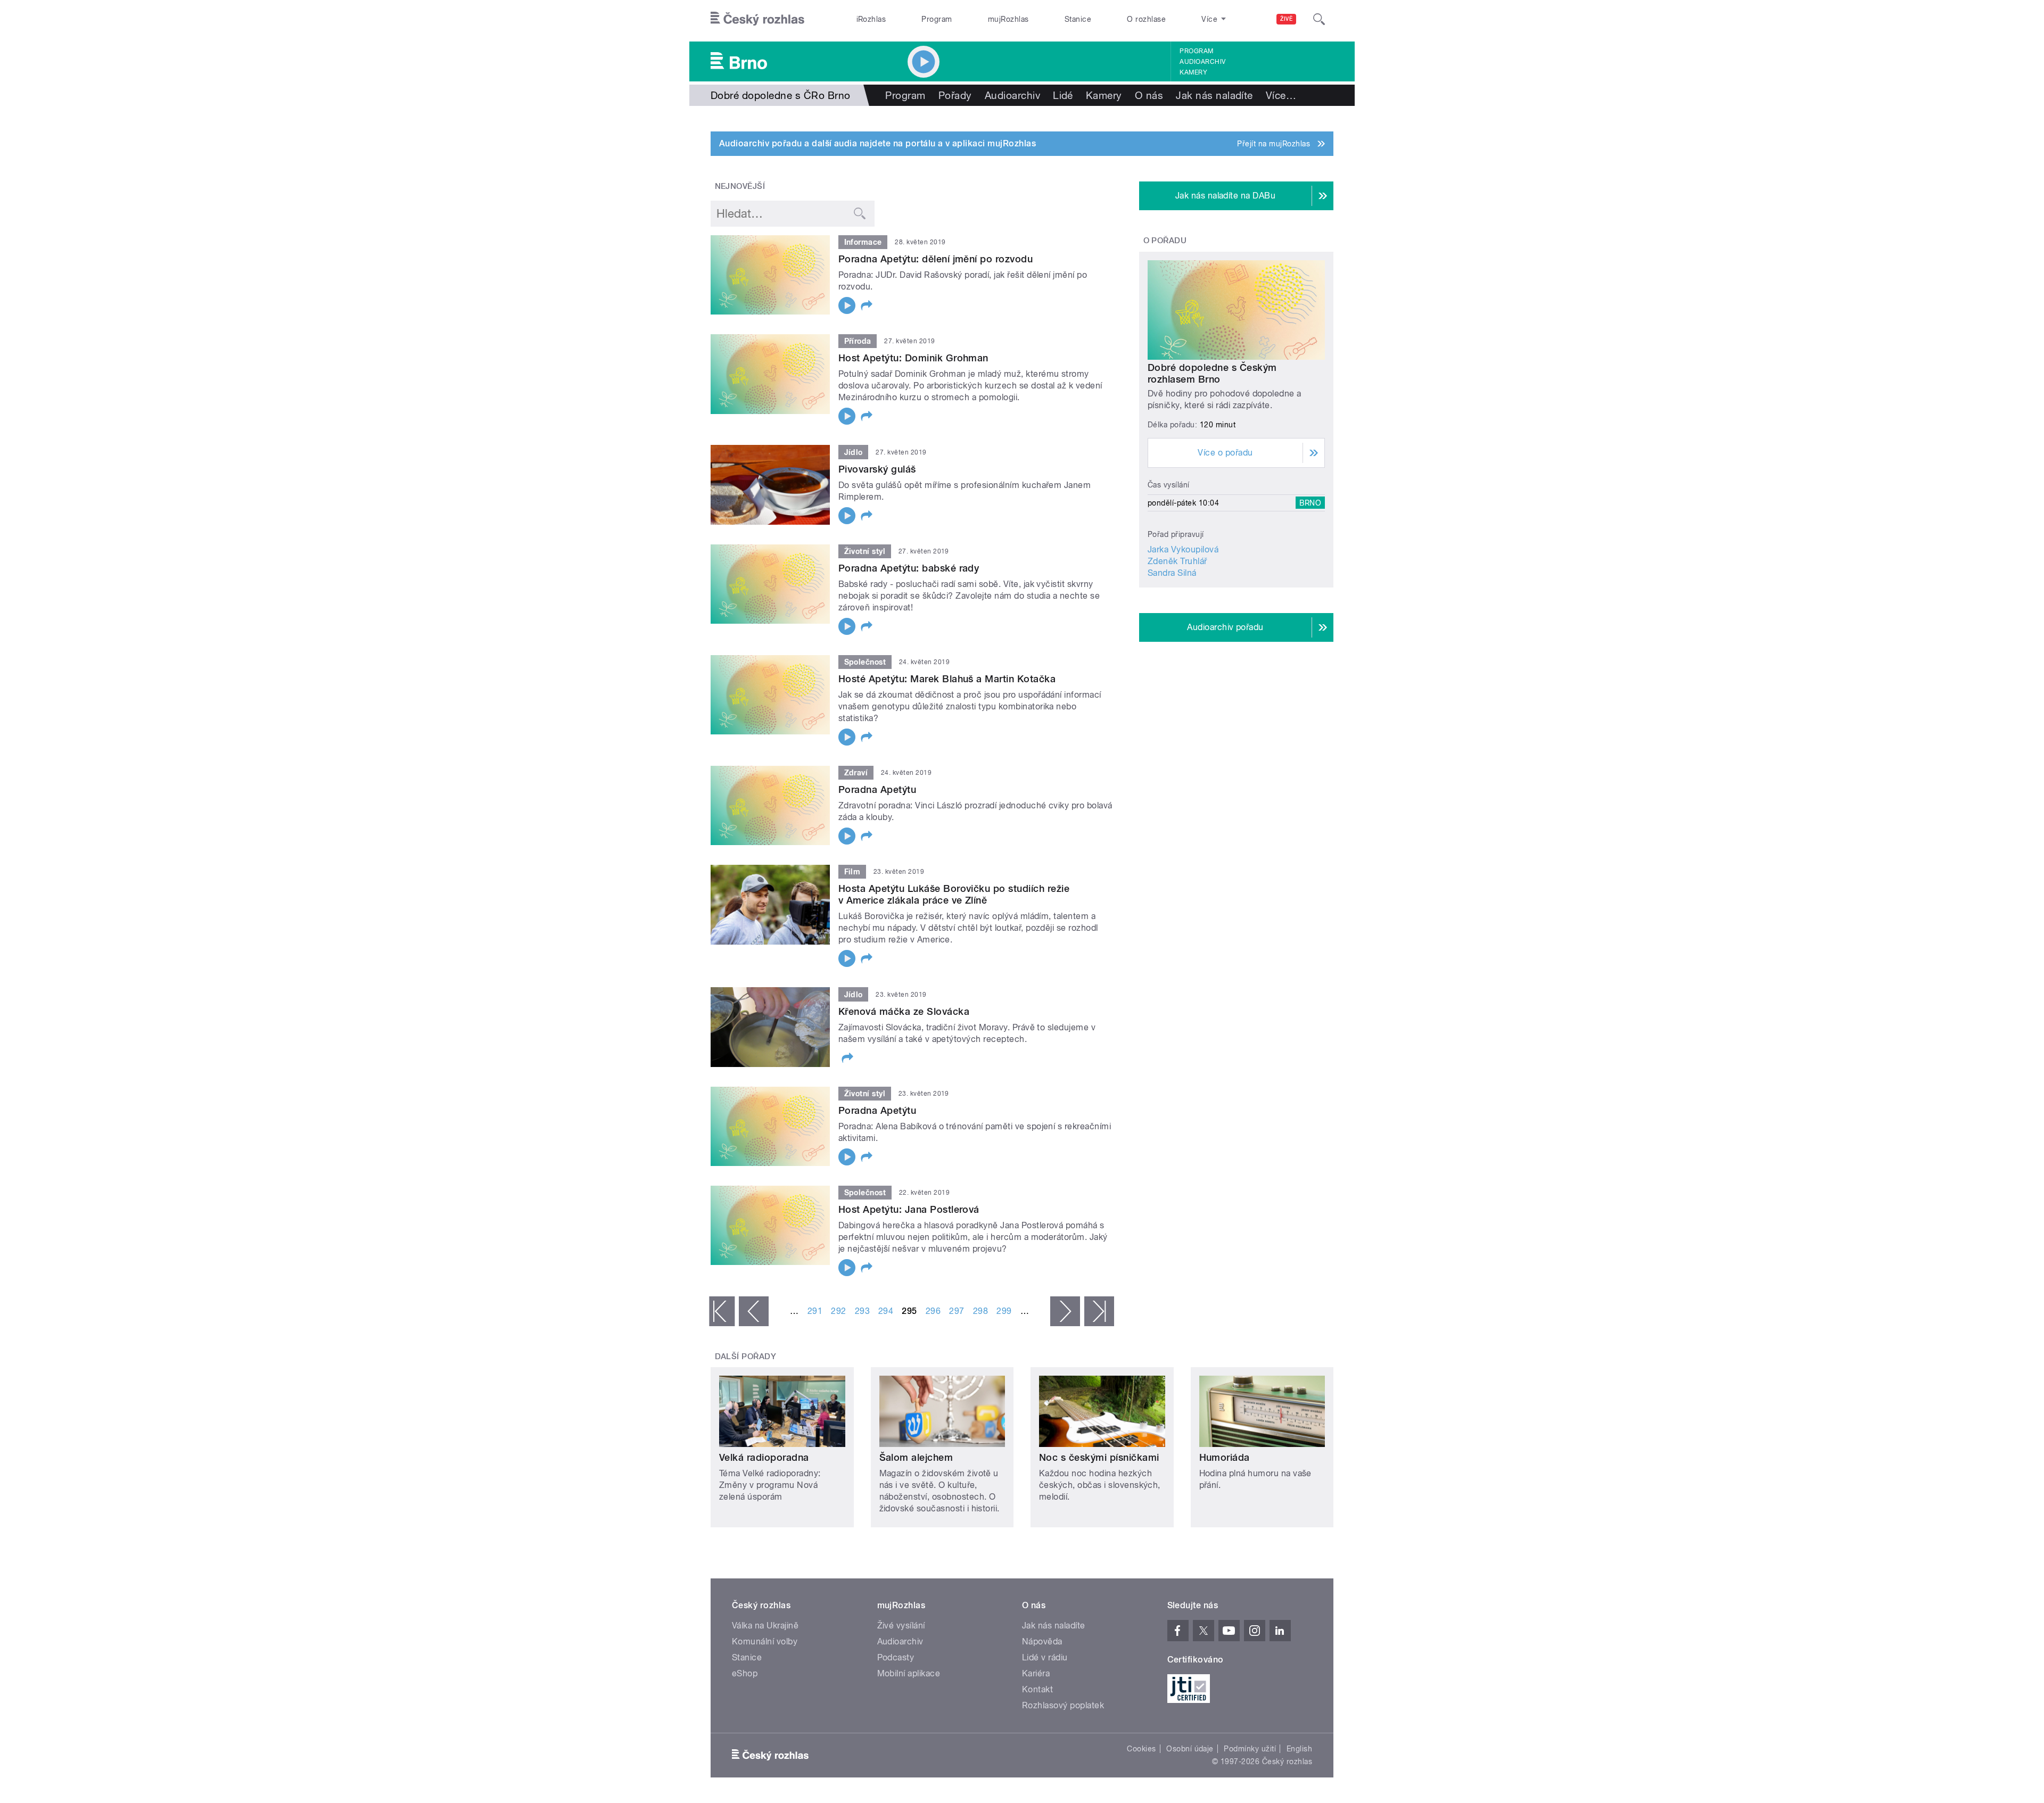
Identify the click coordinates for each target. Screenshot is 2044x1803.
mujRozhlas (1008, 19)
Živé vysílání (901, 1626)
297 (957, 1311)
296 (933, 1311)
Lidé (1063, 95)
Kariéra (1036, 1673)
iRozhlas (871, 19)
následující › (1065, 1311)
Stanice (1078, 19)
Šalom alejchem (916, 1457)
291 (815, 1311)
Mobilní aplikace (909, 1673)
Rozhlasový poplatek (1063, 1705)
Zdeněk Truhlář (1177, 561)
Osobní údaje (1190, 1749)
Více (1281, 95)
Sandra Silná (1172, 573)
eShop (745, 1673)
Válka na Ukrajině (765, 1626)
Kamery (1193, 72)
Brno (1310, 503)
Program (937, 19)
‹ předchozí (754, 1311)
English (1299, 1749)
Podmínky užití (1250, 1749)
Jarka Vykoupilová (1183, 549)
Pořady (955, 95)
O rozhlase (1146, 19)
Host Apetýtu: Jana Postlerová (909, 1209)
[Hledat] (1319, 19)
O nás (1149, 95)
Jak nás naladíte (1214, 95)
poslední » (1099, 1311)
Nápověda (1042, 1641)
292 (838, 1311)
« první (722, 1311)
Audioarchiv (1202, 62)
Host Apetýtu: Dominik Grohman (913, 358)
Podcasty (896, 1657)
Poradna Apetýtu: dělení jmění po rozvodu (936, 259)
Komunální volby (765, 1641)
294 (886, 1311)
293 (862, 1311)
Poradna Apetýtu (877, 789)
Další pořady (746, 1357)
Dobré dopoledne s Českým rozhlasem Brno (1212, 373)
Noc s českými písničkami (1099, 1457)
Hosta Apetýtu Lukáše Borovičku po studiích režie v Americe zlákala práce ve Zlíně (954, 894)
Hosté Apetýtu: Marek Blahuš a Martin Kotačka (947, 679)
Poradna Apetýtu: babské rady (909, 568)
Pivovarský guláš (877, 469)
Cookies (1141, 1749)
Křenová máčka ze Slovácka (904, 1011)
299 (1004, 1311)
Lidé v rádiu (1045, 1657)
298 (980, 1311)
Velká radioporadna (764, 1457)
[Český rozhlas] (757, 19)
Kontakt (1037, 1689)
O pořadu (1165, 241)
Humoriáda (1225, 1457)
